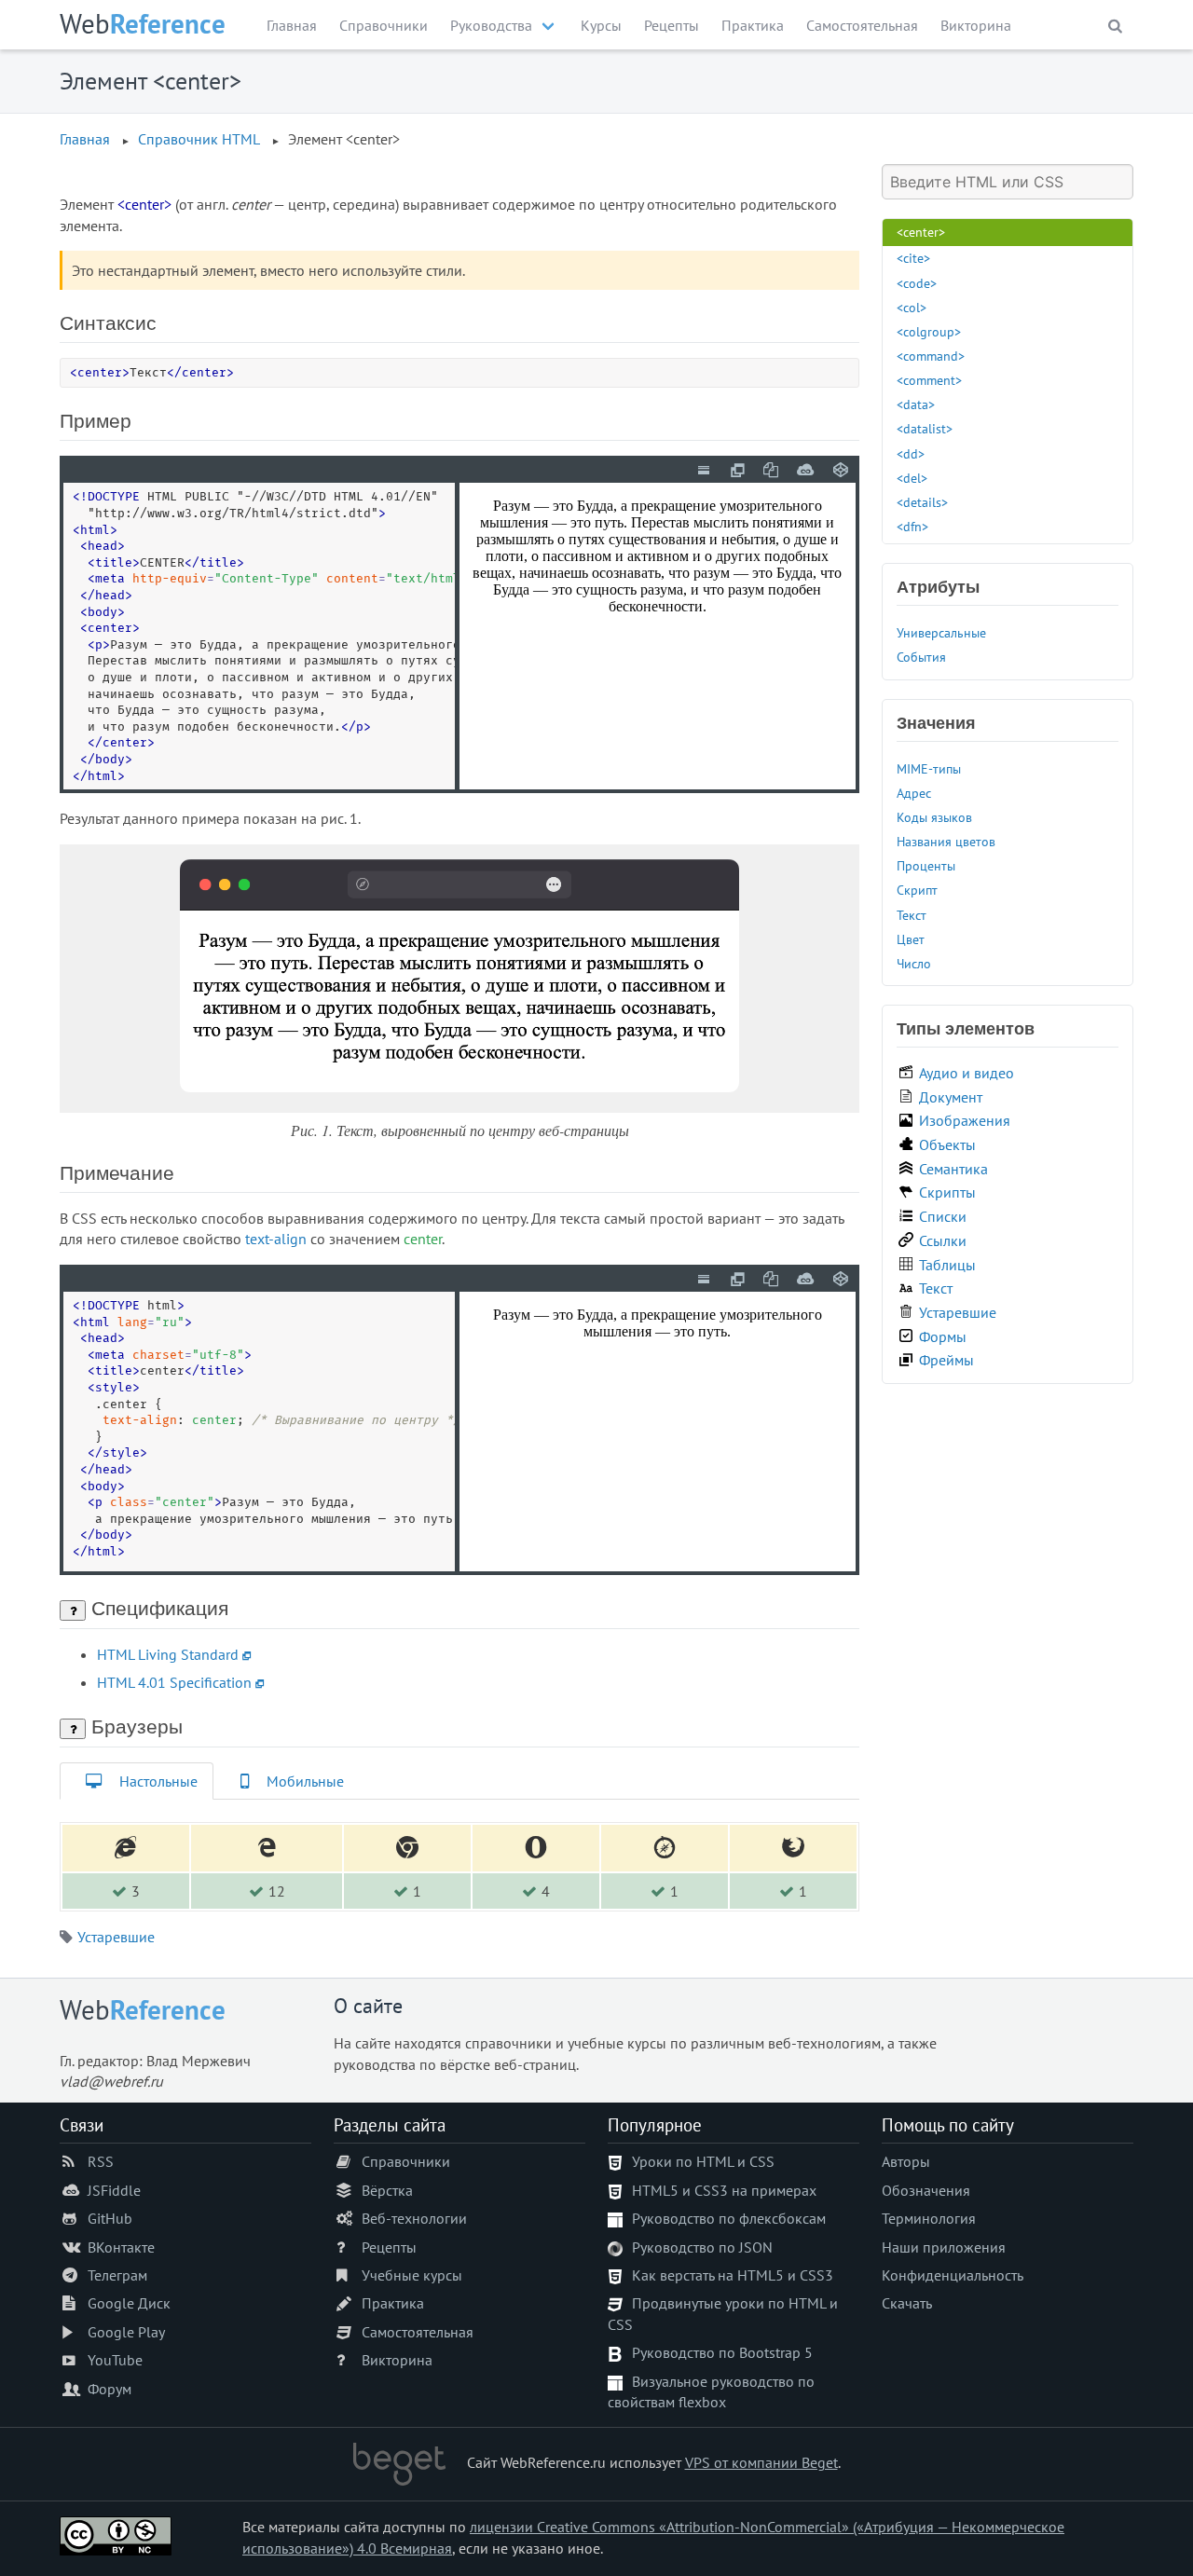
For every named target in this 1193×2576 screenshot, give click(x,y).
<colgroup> (929, 331)
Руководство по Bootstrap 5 (722, 2352)
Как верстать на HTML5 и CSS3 (733, 2275)
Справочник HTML (199, 139)
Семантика (953, 1169)
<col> (912, 307)
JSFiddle (114, 2190)
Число (914, 963)
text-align (276, 1239)
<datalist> (925, 428)
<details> (922, 502)
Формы (943, 1336)
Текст (912, 915)
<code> (917, 283)
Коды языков (934, 817)
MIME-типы (929, 768)
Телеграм (117, 2275)
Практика (753, 25)
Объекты (947, 1144)
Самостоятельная (862, 25)
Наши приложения (944, 2247)
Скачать (907, 2303)
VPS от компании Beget (761, 2462)
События (921, 657)
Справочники (384, 25)
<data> (916, 404)
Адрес (914, 793)
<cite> (913, 258)
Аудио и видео (967, 1073)
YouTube (115, 2360)
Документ (951, 1097)
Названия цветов (946, 841)
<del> (912, 478)
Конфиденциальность (953, 2275)
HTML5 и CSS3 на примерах (724, 2190)
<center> (921, 232)
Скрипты (947, 1192)
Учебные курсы (412, 2275)
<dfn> (912, 526)
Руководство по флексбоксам (729, 2218)
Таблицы (947, 1265)
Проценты (926, 865)
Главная (292, 25)
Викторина (976, 25)
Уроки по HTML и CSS (703, 2161)
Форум (110, 2389)
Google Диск (129, 2303)
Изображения (965, 1120)
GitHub (110, 2218)
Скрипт (917, 890)
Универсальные (941, 632)
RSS (101, 2161)
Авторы (906, 2161)
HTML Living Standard (168, 1654)
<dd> (911, 453)
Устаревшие (116, 1937)
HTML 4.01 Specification (174, 1682)
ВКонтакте (121, 2247)
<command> (931, 356)
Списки (943, 1216)
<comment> (929, 380)
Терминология (929, 2218)
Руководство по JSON (702, 2247)
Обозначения (926, 2190)
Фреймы (946, 1360)
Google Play (126, 2332)
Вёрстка (387, 2190)
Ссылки (943, 1240)
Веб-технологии (414, 2218)
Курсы (601, 25)
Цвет (911, 939)
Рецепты (672, 25)
